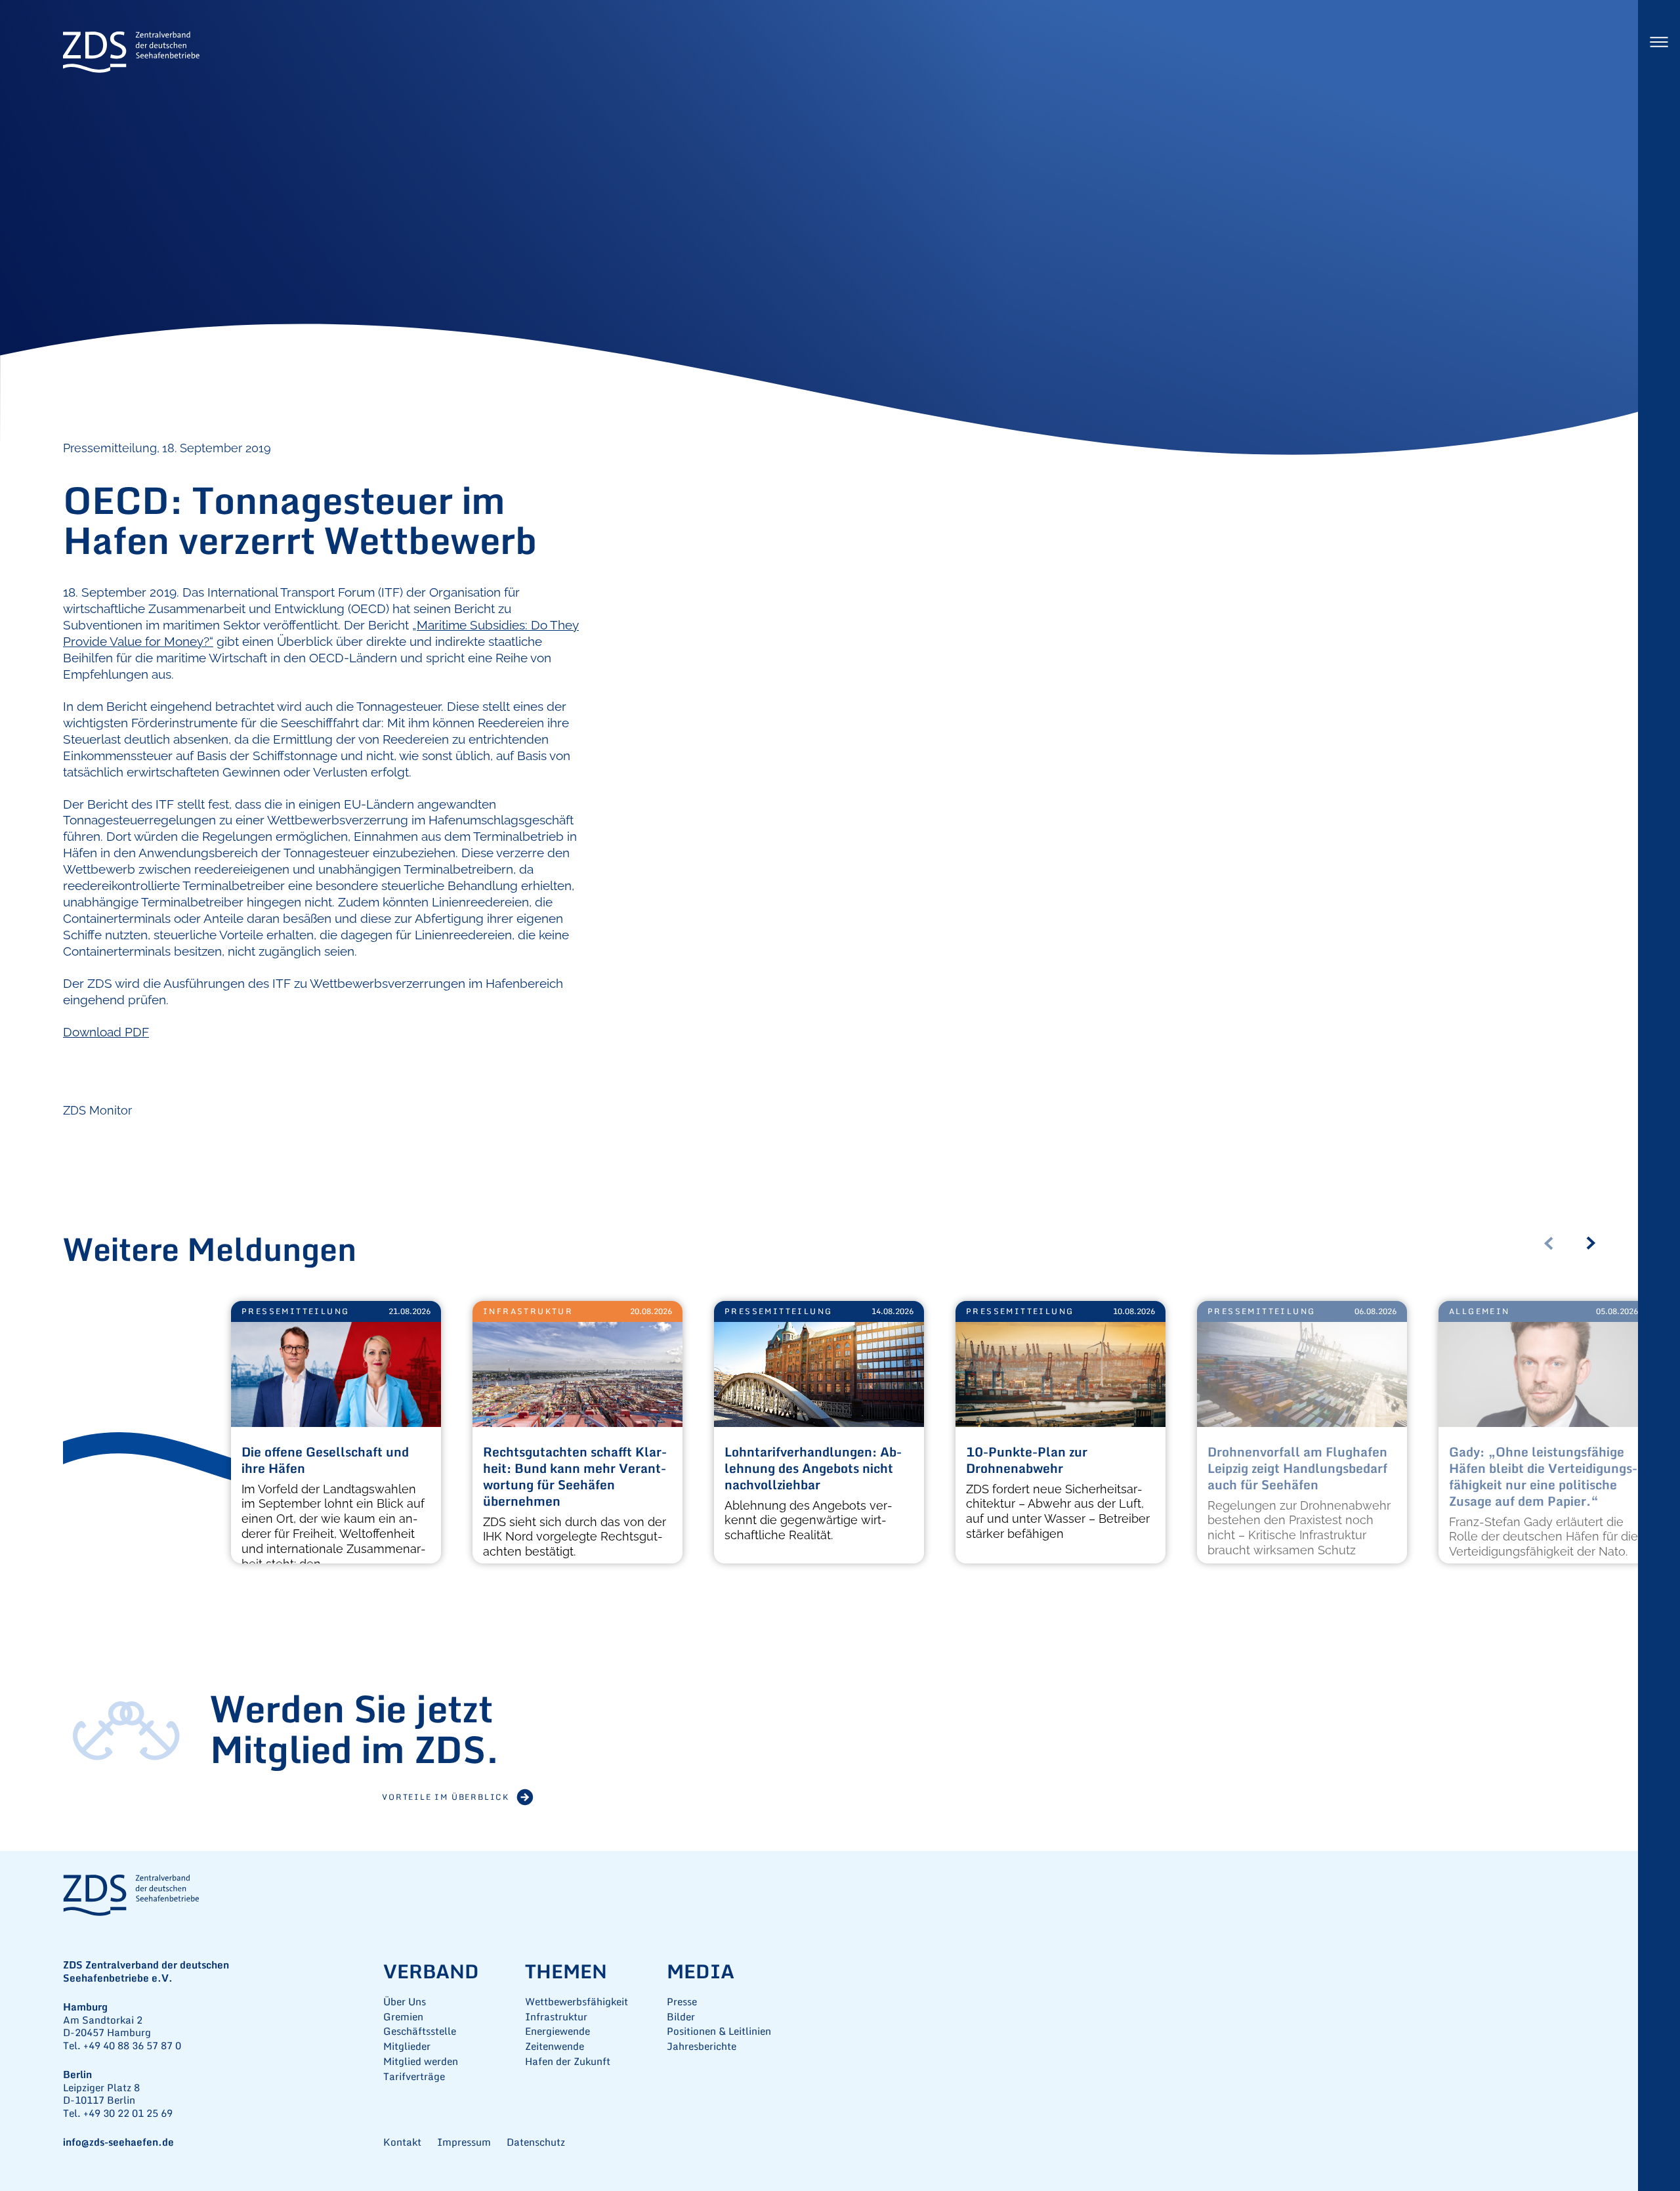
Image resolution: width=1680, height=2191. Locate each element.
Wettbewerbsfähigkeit (577, 2002)
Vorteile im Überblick (446, 1797)
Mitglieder (407, 2046)
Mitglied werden (421, 2061)
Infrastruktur (528, 1311)
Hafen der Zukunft (568, 2061)
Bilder (681, 2017)
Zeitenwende (555, 2046)
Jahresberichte (702, 2046)
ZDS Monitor (97, 1110)
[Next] (1596, 1243)
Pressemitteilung (295, 1311)
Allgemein (1480, 1311)
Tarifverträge (414, 2076)
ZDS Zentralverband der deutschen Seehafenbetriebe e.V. (131, 53)
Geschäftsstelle (420, 2031)
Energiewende (557, 2031)
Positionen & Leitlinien (719, 2031)
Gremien (403, 2017)
